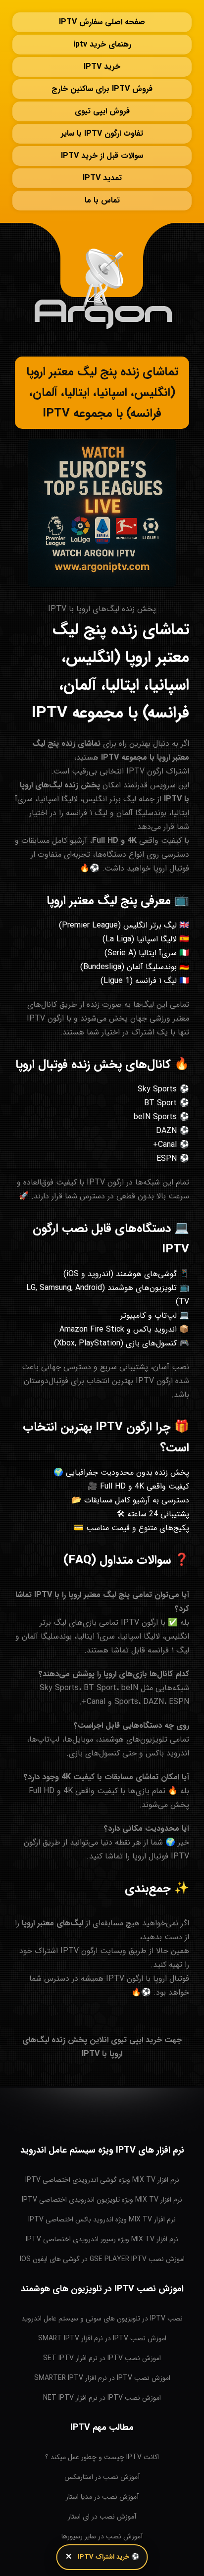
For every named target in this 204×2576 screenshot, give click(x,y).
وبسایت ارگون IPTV (93, 1951)
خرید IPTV (102, 67)
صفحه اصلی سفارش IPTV (102, 22)
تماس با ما (102, 200)
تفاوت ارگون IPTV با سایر (102, 133)
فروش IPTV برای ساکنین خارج (102, 89)
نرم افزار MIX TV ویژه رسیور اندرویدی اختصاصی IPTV (102, 2239)
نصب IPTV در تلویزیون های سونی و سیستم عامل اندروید (102, 2318)
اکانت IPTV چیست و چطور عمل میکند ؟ (102, 2457)
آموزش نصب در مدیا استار (102, 2497)
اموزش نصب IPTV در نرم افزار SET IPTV (102, 2358)
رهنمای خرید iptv (102, 44)
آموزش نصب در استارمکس (102, 2477)
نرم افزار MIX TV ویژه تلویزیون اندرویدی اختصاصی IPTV (102, 2200)
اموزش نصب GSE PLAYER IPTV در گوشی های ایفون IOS (102, 2259)
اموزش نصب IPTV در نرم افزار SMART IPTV (102, 2338)
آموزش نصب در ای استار (102, 2517)
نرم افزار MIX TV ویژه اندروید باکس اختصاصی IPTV (102, 2219)
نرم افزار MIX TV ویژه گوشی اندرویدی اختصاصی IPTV (102, 2180)
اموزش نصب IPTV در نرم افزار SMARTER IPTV (102, 2378)
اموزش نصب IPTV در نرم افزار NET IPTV (102, 2398)
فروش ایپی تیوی (102, 111)
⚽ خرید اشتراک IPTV (108, 2557)
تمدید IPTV (102, 178)
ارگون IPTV (145, 771)
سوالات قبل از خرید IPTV (102, 156)
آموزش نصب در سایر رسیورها (102, 2536)
